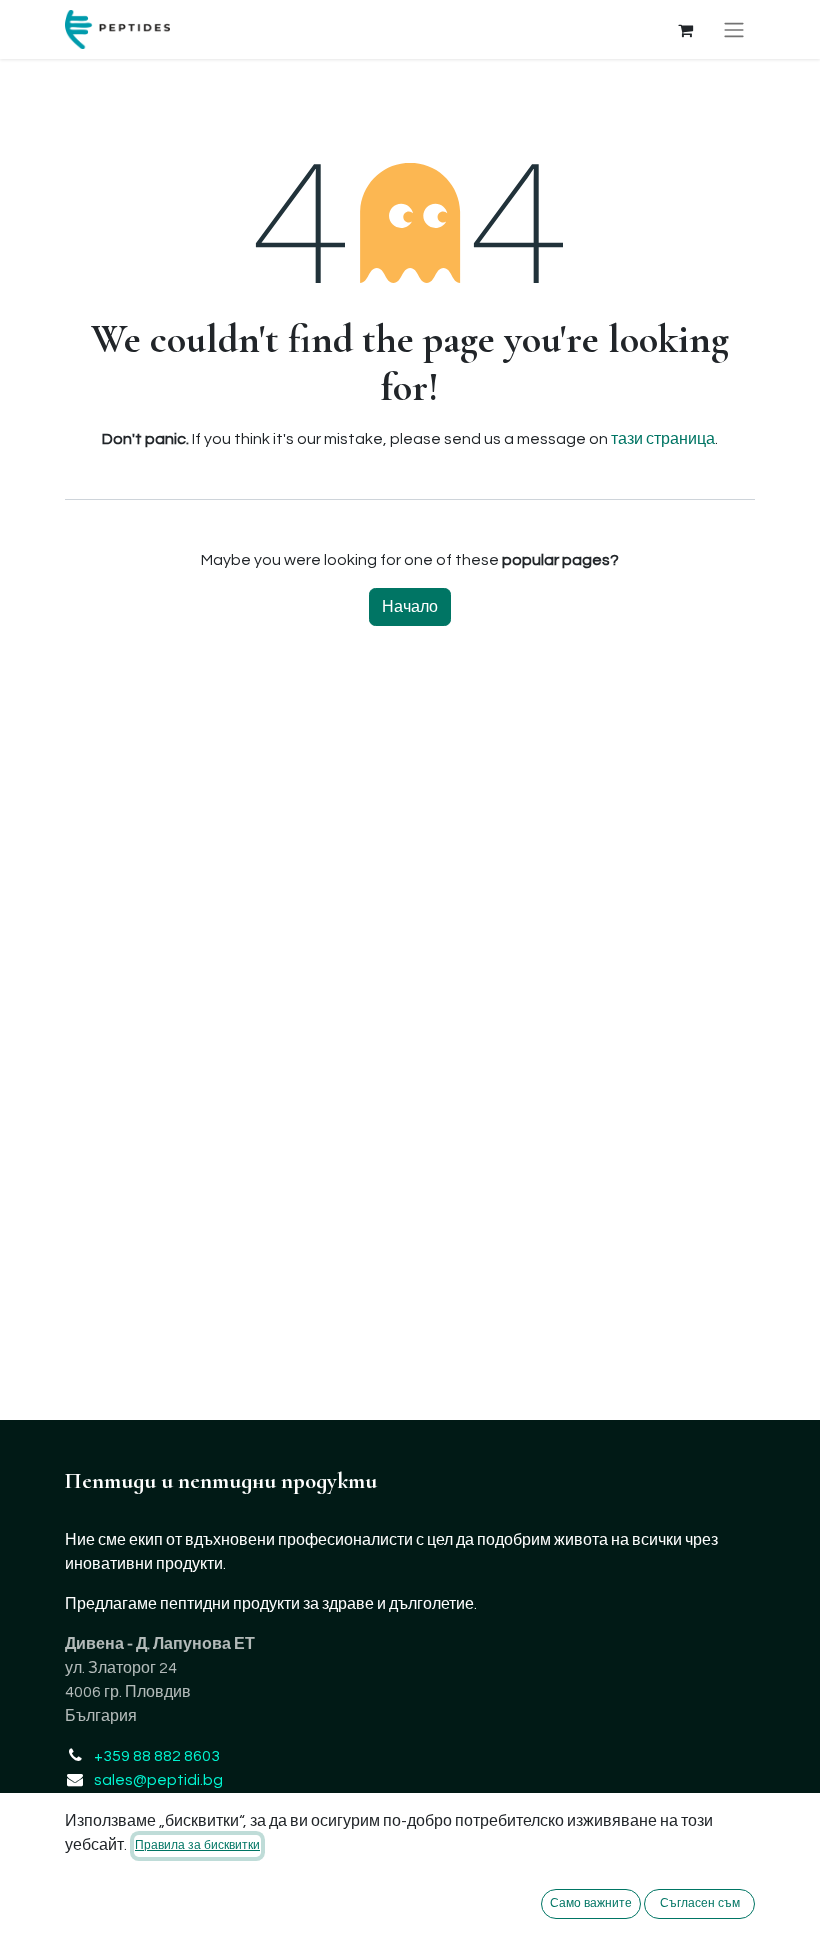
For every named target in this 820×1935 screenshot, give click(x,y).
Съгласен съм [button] (700, 1903)
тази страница (663, 439)
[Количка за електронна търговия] (685, 30)
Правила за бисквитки (197, 1845)
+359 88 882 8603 (157, 1756)
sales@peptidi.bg (158, 1780)
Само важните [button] (591, 1903)
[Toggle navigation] (734, 29)
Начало (410, 607)
